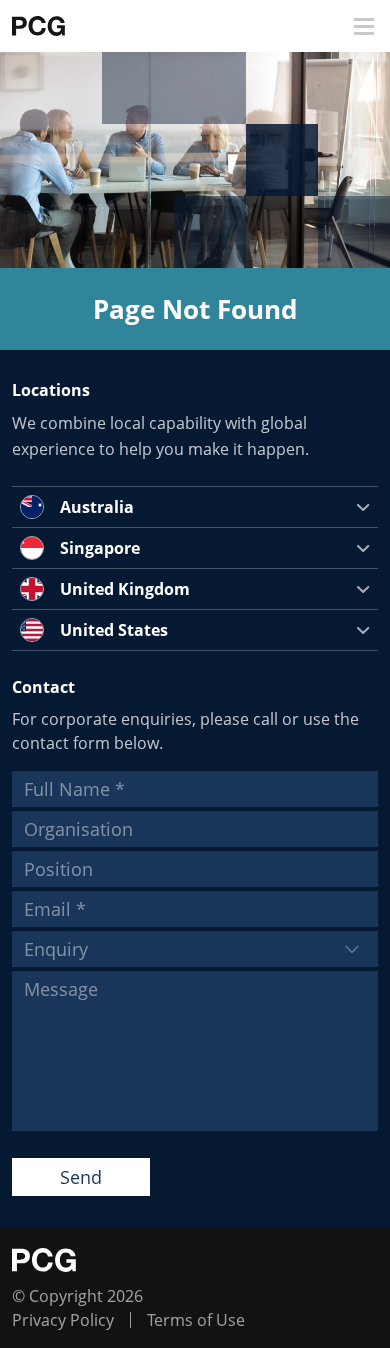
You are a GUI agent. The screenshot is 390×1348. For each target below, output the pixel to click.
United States (114, 630)
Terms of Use (196, 1320)
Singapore (100, 548)
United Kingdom (125, 589)
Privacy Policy (63, 1320)
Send (81, 1177)
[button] (364, 26)
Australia (97, 507)
